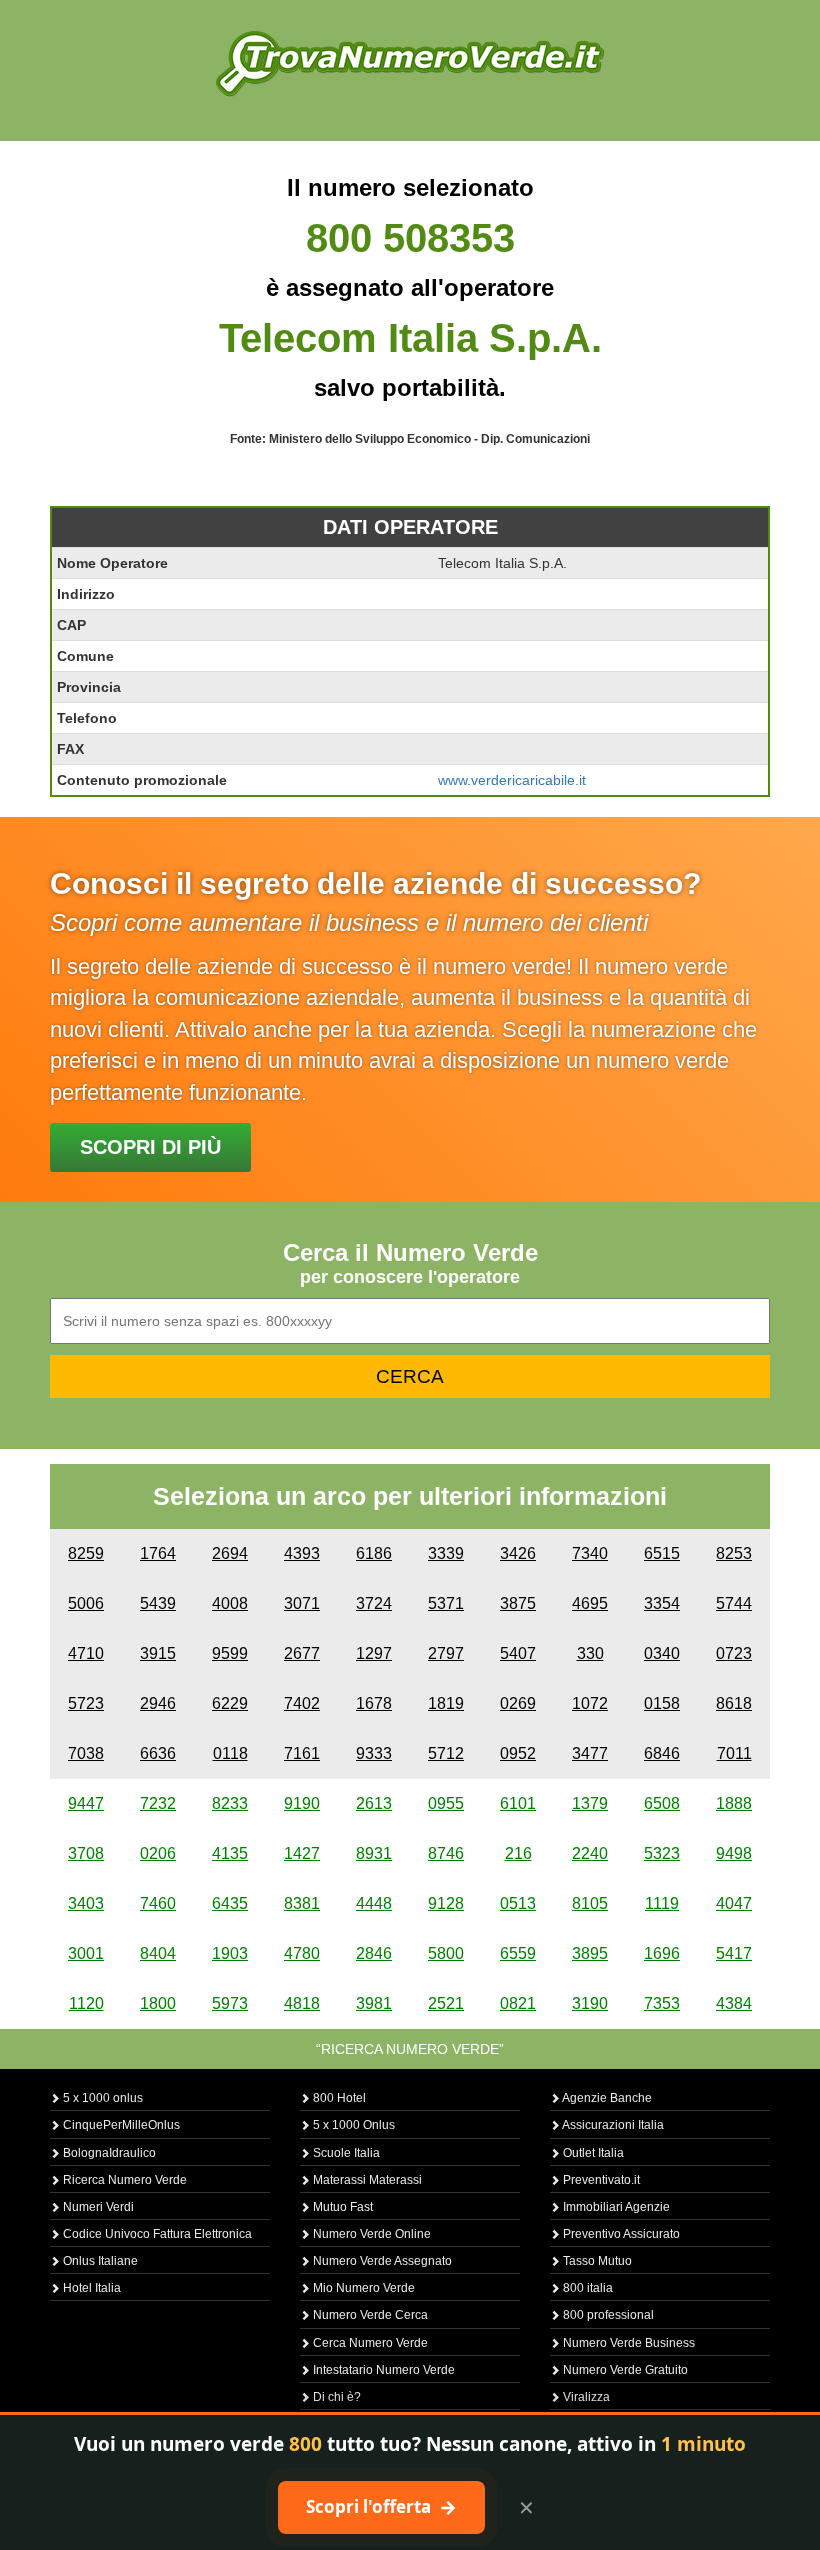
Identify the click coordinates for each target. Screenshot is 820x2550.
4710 (86, 1653)
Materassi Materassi (366, 2180)
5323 (662, 1853)
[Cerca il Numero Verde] (410, 62)
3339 (446, 1553)
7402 (302, 1703)
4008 (230, 1603)
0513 (518, 1903)
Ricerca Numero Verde (123, 2180)
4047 (734, 1903)
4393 (302, 1553)
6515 (662, 1553)
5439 (158, 1603)
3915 (158, 1653)
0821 (518, 2003)
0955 (446, 1803)
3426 (518, 1553)
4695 (590, 1603)
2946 (158, 1703)
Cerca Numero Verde (369, 2343)
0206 (158, 1853)
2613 (374, 1803)
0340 (662, 1653)
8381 (302, 1903)
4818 (302, 2003)
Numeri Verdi (97, 2207)
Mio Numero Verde (362, 2288)
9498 (734, 1853)
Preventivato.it (600, 2180)
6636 (158, 1753)
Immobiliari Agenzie (615, 2207)
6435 (230, 1903)
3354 (662, 1603)
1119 (662, 1903)
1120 (86, 2003)
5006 (86, 1603)
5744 (734, 1603)
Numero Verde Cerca (369, 2315)
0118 (230, 1753)
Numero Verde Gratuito (624, 2370)
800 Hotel (338, 2098)
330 (590, 1653)
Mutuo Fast (341, 2207)
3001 (86, 1953)
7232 (158, 1803)
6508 (662, 1803)
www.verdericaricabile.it (512, 780)
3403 (86, 1903)
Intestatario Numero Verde (382, 2370)
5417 (734, 1953)
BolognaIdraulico (108, 2153)
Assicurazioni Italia (612, 2125)
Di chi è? (335, 2397)
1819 (446, 1703)
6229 (230, 1703)
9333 (374, 1753)
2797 (446, 1653)
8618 (734, 1703)
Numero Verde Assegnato (381, 2261)
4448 (374, 1903)
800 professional (607, 2315)
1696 (662, 1953)
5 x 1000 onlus (101, 2098)
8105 (590, 1903)
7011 (734, 1753)
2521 (446, 2003)
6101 (518, 1803)
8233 (230, 1803)
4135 (230, 1853)
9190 (302, 1803)
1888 (734, 1803)
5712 (446, 1753)
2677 (302, 1653)
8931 (374, 1853)
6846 (662, 1753)
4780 (302, 1953)
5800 (446, 1953)
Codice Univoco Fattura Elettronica (156, 2234)
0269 (518, 1703)
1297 (374, 1653)
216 (518, 1853)
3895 (590, 1953)
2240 (590, 1853)
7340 (590, 1553)
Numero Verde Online (370, 2234)
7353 (662, 2003)
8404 (158, 1953)
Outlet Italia (592, 2153)
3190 (590, 2003)
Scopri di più (150, 1147)
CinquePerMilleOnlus (120, 2125)
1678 (374, 1703)
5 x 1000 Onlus (352, 2125)
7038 (86, 1753)
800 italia (586, 2288)
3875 (518, 1603)
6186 (374, 1553)
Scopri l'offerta (381, 2507)
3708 (86, 1853)
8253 (734, 1553)
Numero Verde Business (627, 2343)
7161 (302, 1753)
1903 (230, 1953)
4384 (734, 2003)
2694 (230, 1553)
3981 (374, 2003)
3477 (590, 1753)
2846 (374, 1953)
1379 (590, 1803)
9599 (230, 1653)
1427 (302, 1853)
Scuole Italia (345, 2153)
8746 (446, 1853)
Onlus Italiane (99, 2261)
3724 (374, 1603)
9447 (86, 1803)
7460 (158, 1903)
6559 (518, 1953)
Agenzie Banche (606, 2098)
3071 (302, 1603)
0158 (662, 1703)
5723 (86, 1703)
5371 (446, 1603)
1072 (590, 1703)
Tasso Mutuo (596, 2261)
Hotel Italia (90, 2288)
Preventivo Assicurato (620, 2234)
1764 (158, 1553)
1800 (158, 2003)
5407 (518, 1653)
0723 (734, 1653)
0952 (518, 1753)
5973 (230, 2003)
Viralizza (585, 2397)
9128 (446, 1903)
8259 (86, 1553)
